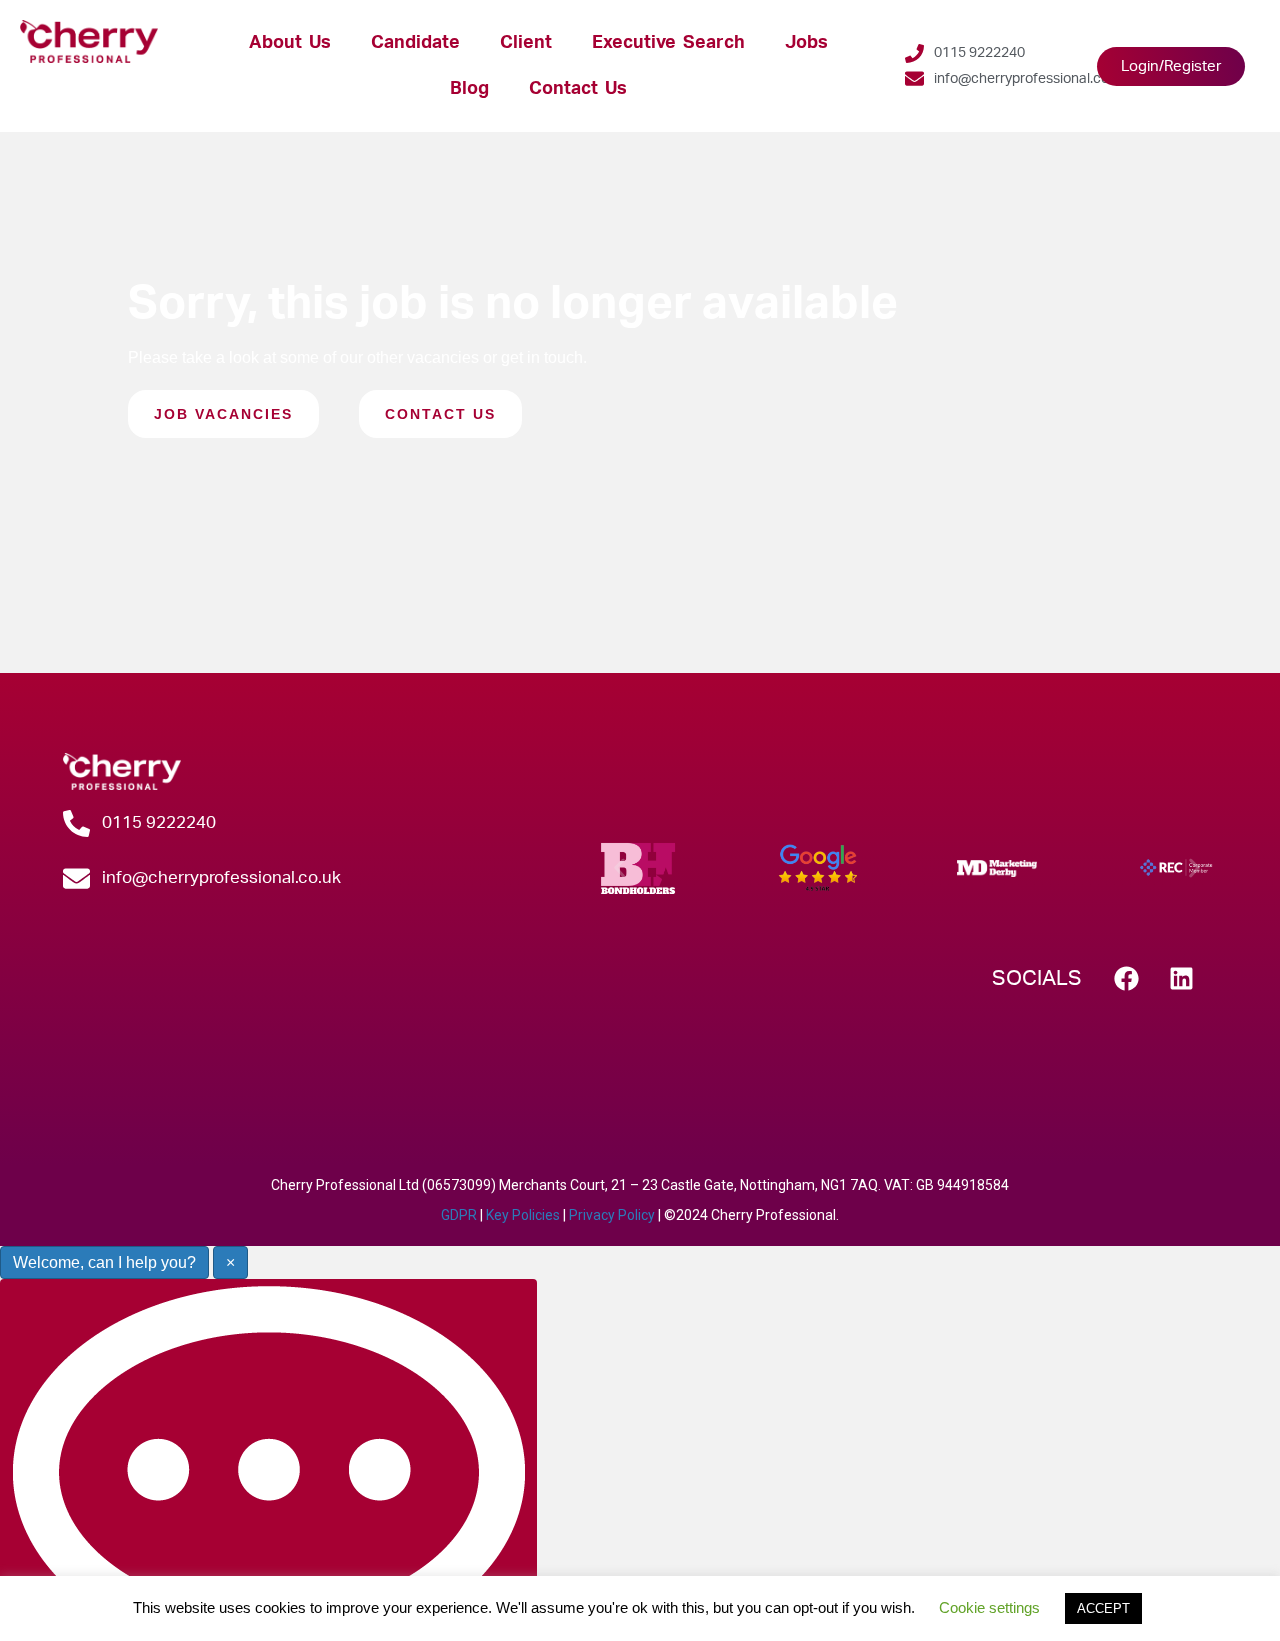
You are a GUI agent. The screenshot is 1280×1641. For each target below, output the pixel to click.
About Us (290, 42)
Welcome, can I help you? (104, 1262)
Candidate (415, 42)
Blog (469, 88)
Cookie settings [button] (989, 1607)
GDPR (459, 1215)
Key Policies (523, 1215)
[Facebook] (1127, 979)
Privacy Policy (612, 1215)
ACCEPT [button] (1103, 1608)
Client (526, 42)
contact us (440, 414)
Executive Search (668, 42)
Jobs (806, 42)
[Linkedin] (1182, 979)
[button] (619, 867)
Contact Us (578, 88)
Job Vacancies (223, 414)
